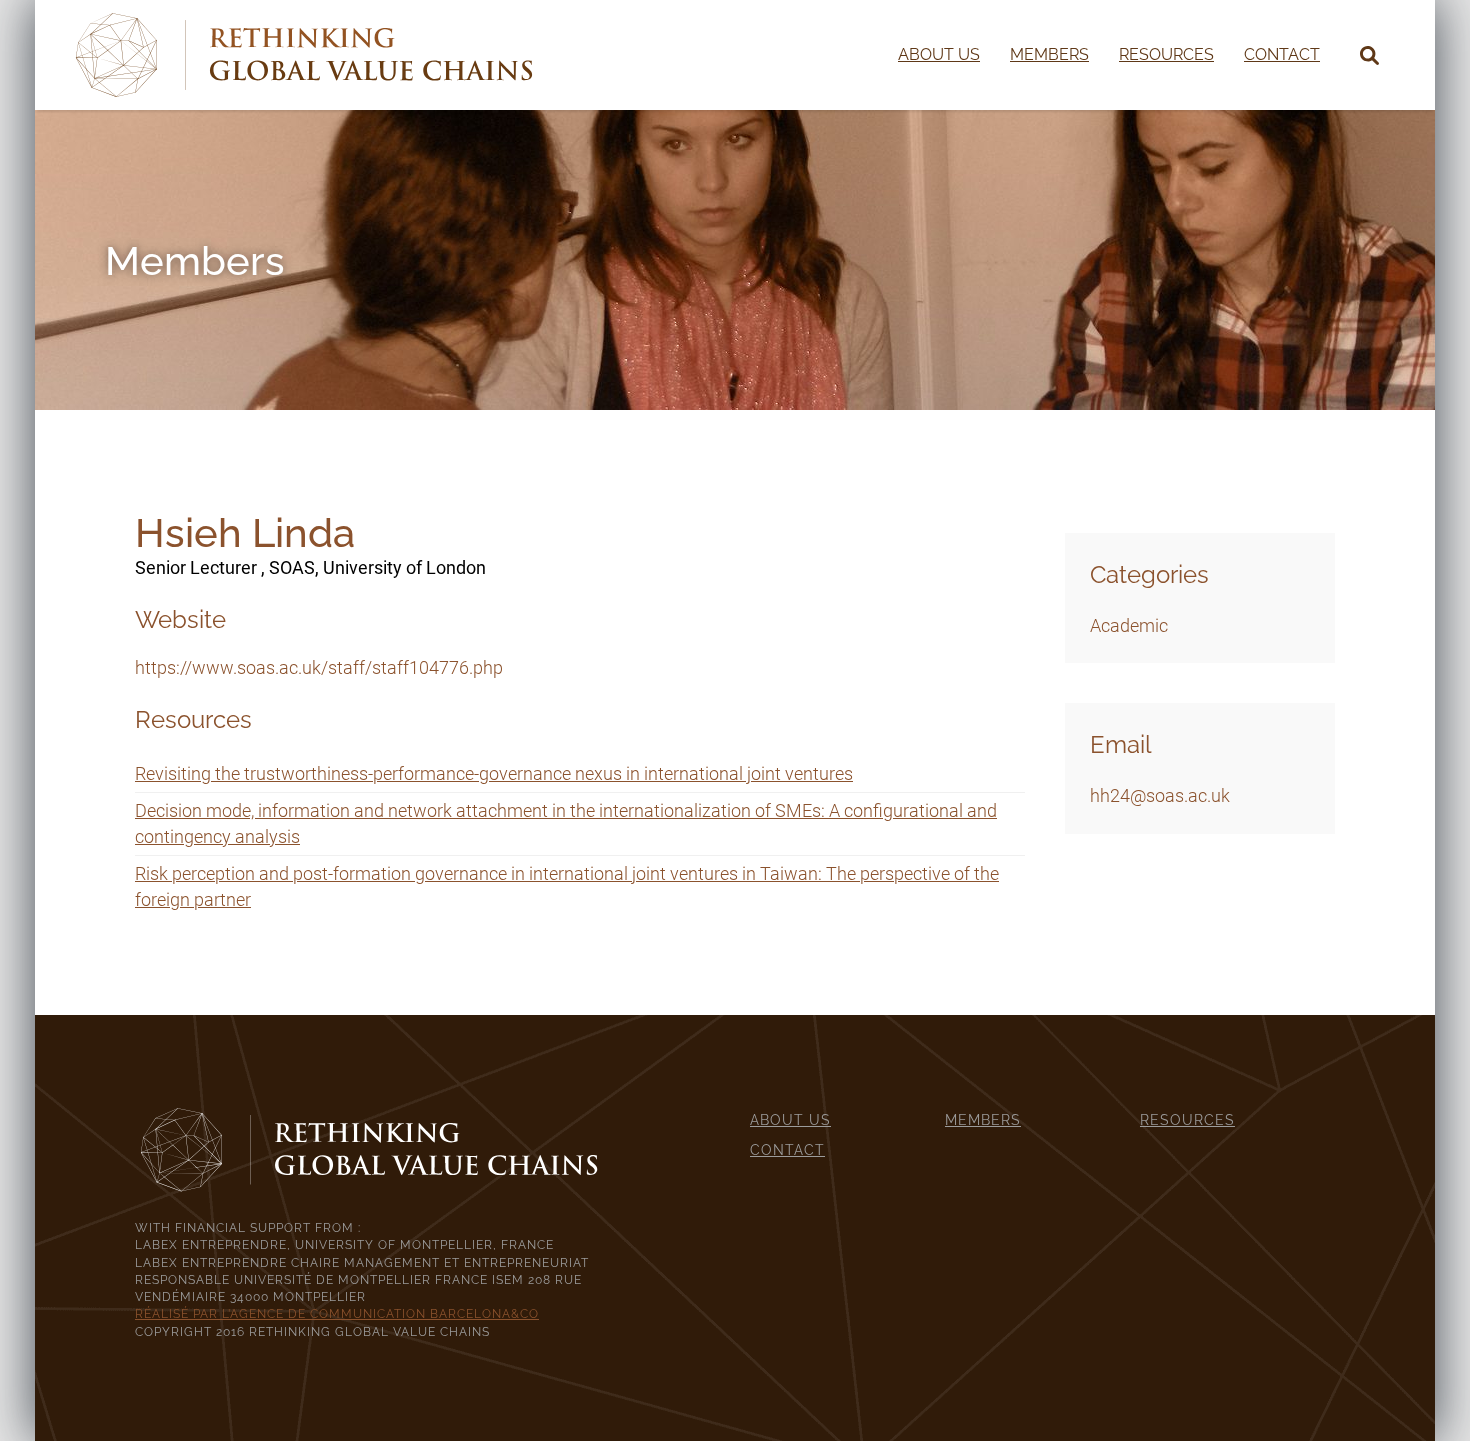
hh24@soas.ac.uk (1160, 795)
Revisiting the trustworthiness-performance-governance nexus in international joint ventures (494, 773)
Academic (1129, 625)
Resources (1166, 54)
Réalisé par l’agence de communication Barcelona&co (337, 1314)
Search (1349, 55)
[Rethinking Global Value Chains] (304, 54)
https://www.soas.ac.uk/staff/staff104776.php (319, 667)
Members (1049, 54)
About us (939, 54)
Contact (1282, 54)
